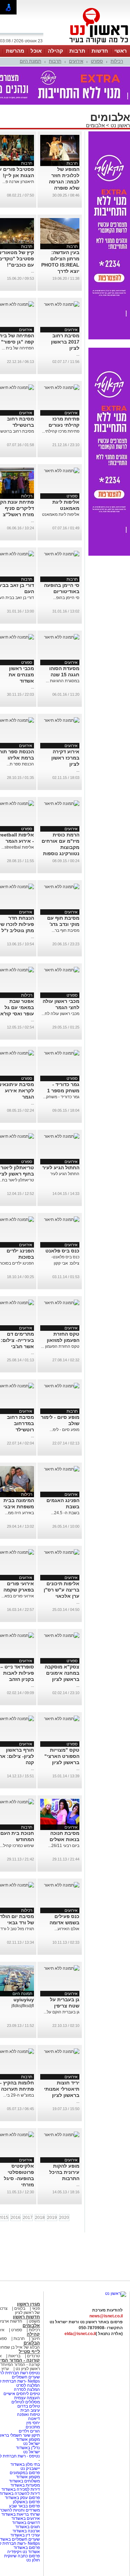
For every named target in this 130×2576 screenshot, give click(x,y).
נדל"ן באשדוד (28, 2448)
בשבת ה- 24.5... (65, 1513)
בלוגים (20, 2308)
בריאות (14, 2356)
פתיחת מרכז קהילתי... (61, 431)
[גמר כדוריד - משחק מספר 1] (62, 1053)
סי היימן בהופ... (66, 598)
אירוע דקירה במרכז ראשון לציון (65, 758)
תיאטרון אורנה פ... (18, 182)
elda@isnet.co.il (80, 2334)
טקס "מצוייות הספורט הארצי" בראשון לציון (62, 1756)
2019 (52, 2218)
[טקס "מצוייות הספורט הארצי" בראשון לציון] (62, 1719)
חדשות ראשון (26, 2317)
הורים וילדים (29, 2431)
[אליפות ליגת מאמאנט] (62, 471)
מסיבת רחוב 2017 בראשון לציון (65, 342)
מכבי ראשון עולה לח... (60, 1014)
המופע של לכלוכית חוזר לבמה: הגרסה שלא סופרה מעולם (64, 182)
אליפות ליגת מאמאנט (61, 514)
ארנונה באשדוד (26, 2531)
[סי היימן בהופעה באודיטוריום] (62, 554)
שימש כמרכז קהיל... (17, 1846)
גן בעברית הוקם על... (62, 2012)
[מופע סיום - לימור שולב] (62, 1386)
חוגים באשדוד (28, 2527)
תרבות (77, 51)
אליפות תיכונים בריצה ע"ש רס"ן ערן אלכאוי (62, 1590)
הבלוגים (32, 2343)
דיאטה (34, 2419)
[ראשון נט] (116, 2293)
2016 (16, 2218)
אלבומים (95, 125)
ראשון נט (120, 125)
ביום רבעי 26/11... (64, 1846)
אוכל (36, 51)
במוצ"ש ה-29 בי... (19, 2095)
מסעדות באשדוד (25, 2485)
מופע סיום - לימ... (64, 1430)
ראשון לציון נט (28, 2369)
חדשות (100, 51)
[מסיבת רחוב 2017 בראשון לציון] (62, 304)
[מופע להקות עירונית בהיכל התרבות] (62, 2135)
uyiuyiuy (24, 2000)
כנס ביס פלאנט (62, 1251)
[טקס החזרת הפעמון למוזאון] (62, 1303)
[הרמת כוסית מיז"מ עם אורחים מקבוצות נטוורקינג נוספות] (62, 804)
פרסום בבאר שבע (24, 2506)
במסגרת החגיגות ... (63, 681)
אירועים (76, 61)
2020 (64, 2218)
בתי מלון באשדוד (25, 2464)
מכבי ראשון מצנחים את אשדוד (21, 675)
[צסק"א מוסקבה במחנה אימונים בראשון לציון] (62, 1636)
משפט (34, 2321)
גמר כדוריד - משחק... (61, 1097)
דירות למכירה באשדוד (21, 2489)
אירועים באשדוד (26, 2518)
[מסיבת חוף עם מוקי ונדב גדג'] (62, 887)
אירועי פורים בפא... (18, 1596)
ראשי (121, 51)
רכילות (117, 61)
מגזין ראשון (28, 2304)
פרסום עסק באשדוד (22, 2498)
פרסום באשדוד (26, 2548)
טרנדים (33, 2356)
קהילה (55, 51)
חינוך (36, 2339)
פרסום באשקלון (26, 2502)
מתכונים (33, 2427)
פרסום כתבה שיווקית (21, 2556)
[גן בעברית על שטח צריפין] (62, 1968)
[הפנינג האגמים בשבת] (62, 1469)
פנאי (36, 2308)
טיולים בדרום (28, 2406)
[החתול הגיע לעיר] (62, 1136)
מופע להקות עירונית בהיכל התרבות (64, 2172)
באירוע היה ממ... (19, 1513)
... (32, 271)
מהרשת (15, 51)
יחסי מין (33, 2423)
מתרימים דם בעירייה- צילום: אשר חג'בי (17, 1340)
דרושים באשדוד (26, 2523)
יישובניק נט (30, 2469)
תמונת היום (31, 61)
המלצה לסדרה (26, 2389)
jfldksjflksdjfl (23, 2006)
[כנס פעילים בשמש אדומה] (62, 1885)
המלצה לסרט (28, 2385)
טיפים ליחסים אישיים (21, 2394)
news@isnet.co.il (106, 2316)
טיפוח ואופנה (28, 2414)
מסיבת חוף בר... (66, 930)
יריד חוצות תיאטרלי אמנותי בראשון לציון (62, 2089)
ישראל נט (31, 2444)
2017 (28, 2218)
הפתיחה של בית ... (18, 348)
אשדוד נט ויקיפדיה (23, 2552)
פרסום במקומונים (25, 2473)
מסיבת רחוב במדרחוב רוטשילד (20, 1423)
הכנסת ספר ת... (20, 764)
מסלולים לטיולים (26, 2402)
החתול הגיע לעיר (61, 1168)
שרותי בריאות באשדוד (21, 2514)
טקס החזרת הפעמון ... (60, 1346)
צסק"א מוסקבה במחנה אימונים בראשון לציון (62, 1673)
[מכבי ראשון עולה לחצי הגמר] (62, 970)
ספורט (97, 61)
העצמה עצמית (27, 2398)
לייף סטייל (29, 2352)
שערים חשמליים (25, 2377)
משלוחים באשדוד (24, 2481)
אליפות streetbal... (18, 847)
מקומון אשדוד (28, 2439)
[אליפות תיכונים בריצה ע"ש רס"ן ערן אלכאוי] (62, 1552)
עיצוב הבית (30, 2410)
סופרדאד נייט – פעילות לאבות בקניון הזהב (17, 1673)
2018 (40, 2218)
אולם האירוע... (67, 1929)
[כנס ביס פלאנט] (62, 1220)
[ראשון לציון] (87, 44)
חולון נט (33, 2560)
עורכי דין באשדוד (25, 2535)
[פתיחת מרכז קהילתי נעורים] (62, 388)
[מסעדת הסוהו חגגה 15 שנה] (62, 637)
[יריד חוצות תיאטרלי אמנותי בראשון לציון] (62, 2052)
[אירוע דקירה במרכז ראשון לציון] (62, 720)
